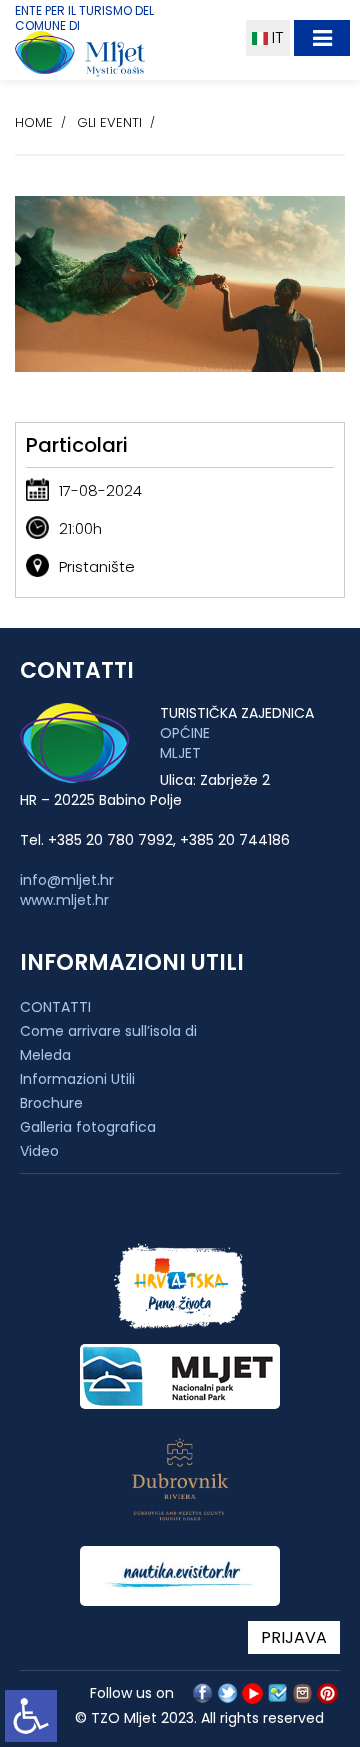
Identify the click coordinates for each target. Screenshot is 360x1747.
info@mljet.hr (67, 880)
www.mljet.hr (64, 900)
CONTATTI (55, 1007)
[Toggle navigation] (322, 38)
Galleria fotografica (88, 1127)
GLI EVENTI (109, 122)
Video (39, 1151)
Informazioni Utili (77, 1079)
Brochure (51, 1103)
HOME (34, 122)
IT (276, 37)
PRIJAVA (294, 1637)
